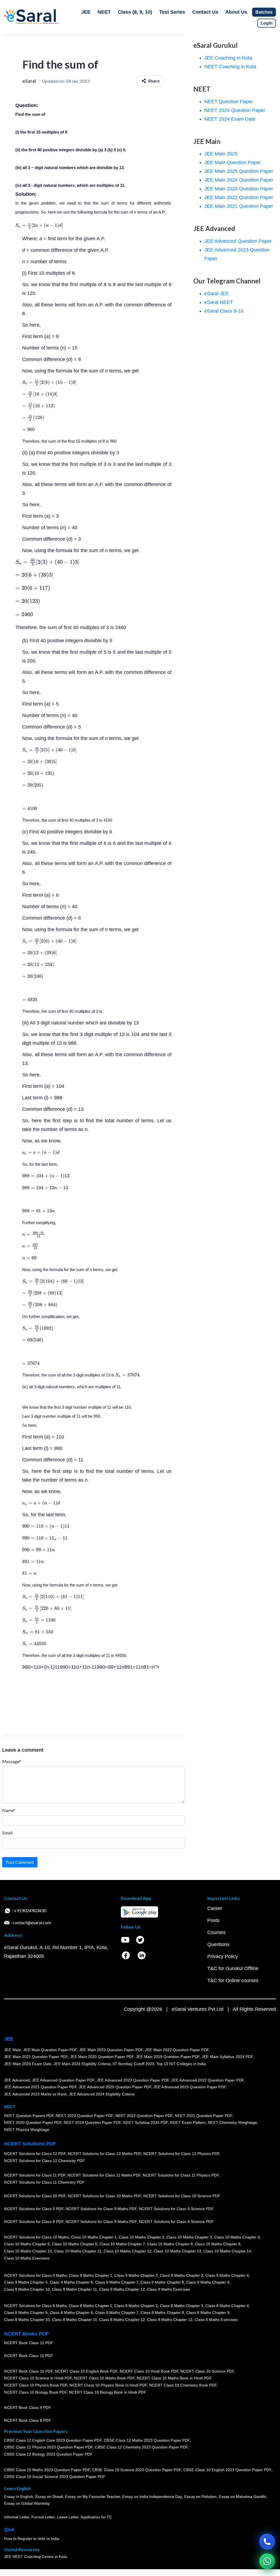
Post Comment (20, 1862)
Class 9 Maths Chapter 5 (26, 2282)
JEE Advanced (17, 2080)
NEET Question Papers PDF (29, 2116)
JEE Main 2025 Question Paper (239, 171)
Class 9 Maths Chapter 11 (74, 2289)
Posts (213, 1920)
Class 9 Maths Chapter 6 (71, 2282)
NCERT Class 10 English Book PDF (86, 2371)
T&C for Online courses (233, 1980)
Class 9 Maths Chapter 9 (208, 2282)
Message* (12, 1761)
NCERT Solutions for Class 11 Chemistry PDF (44, 2183)
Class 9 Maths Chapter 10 (27, 2289)
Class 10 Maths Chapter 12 (127, 2251)
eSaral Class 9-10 (224, 311)
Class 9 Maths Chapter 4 (227, 2275)
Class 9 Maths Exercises (168, 2289)
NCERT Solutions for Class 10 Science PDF (182, 2196)
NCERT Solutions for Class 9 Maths (35, 2275)
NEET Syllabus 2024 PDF (145, 2123)
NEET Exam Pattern (188, 2123)
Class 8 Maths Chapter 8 (162, 2313)
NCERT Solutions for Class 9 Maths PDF (101, 2209)
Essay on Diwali (49, 2497)
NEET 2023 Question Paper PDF (84, 2116)
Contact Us (205, 12)
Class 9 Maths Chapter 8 (162, 2282)
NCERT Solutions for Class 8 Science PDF (176, 2222)
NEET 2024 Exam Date (230, 119)
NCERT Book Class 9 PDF (27, 2408)
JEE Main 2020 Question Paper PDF (102, 2057)
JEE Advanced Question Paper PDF (63, 2080)
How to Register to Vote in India (32, 2539)
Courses (216, 1932)
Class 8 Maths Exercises (216, 2320)
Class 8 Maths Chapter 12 (122, 2320)
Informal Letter (17, 2517)
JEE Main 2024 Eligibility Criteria (82, 2064)
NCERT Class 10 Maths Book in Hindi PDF (174, 2378)
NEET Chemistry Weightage (232, 2123)
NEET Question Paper (229, 102)
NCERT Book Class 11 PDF (28, 2356)
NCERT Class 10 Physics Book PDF (36, 2385)
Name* (9, 1810)
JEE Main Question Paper (233, 162)
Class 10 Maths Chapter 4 (237, 2237)
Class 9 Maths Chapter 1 (91, 2275)
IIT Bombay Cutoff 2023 (133, 2064)
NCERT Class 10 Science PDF (207, 2371)
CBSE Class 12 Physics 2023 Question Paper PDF (48, 2447)
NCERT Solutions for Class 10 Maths (37, 2237)
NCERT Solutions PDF (30, 2144)
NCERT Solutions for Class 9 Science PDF (176, 2209)
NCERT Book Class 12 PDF (29, 2343)
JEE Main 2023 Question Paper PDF (111, 2050)
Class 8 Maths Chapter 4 (227, 2306)
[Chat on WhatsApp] (267, 2561)
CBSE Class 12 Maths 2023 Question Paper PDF (147, 2440)
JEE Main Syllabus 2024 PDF (227, 2057)
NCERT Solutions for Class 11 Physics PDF (181, 2175)
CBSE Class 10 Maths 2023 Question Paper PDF (47, 2470)
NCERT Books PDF (26, 2334)
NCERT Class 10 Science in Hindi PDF (38, 2378)
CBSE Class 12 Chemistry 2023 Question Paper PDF (141, 2447)
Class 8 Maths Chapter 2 (136, 2306)
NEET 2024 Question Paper (235, 110)
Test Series (172, 12)
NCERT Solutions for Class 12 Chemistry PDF (44, 2161)
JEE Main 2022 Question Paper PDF (177, 2050)
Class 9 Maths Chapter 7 (117, 2282)
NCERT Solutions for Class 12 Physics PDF (181, 2154)
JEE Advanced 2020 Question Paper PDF (115, 2087)
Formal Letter (43, 2517)
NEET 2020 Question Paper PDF (33, 2123)
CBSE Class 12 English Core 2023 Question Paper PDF (53, 2440)
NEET (104, 12)
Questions (218, 1944)
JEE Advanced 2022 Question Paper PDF (207, 2080)
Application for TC (96, 2517)
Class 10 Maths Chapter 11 (78, 2251)
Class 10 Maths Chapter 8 (170, 2244)
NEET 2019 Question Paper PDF (92, 2123)
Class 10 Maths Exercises (27, 2258)
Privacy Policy (223, 1956)
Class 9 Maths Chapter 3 (182, 2275)
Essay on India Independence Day (152, 2497)
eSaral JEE (217, 294)
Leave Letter (68, 2517)
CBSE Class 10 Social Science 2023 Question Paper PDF (55, 2477)
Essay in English (19, 2497)
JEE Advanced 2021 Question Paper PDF (40, 2087)
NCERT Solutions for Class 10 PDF (35, 2196)
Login (267, 23)
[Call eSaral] (267, 2542)
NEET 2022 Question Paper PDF (144, 2116)
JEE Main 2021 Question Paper (239, 206)
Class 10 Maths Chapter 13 (177, 2251)
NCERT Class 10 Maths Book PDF (104, 2378)
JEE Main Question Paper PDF (50, 2050)
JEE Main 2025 (221, 154)
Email (7, 1833)
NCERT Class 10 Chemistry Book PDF (183, 2385)
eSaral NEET (219, 302)
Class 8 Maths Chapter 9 (208, 2313)
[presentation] (39, 225)
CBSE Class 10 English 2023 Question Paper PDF (227, 2470)
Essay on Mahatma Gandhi (243, 2497)
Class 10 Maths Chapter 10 (28, 2251)
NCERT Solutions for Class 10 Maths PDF (104, 2196)
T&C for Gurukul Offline (233, 1968)
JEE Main (13, 2050)
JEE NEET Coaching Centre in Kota (36, 2557)
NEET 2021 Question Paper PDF (203, 2116)
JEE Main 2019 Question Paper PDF (168, 2057)
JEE (86, 12)
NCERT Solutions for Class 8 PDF (34, 2222)
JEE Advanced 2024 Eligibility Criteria (102, 2094)
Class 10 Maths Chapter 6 (74, 2244)
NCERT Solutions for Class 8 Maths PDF (101, 2222)
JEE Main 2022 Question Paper (239, 197)
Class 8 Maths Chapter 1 (91, 2306)
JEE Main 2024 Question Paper (239, 180)
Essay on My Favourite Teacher (93, 2497)
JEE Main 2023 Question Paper (239, 189)
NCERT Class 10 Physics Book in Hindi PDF (108, 2385)
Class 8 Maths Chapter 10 (27, 2320)
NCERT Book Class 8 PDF (27, 2421)
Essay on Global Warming (27, 2504)
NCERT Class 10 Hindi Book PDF (149, 2371)
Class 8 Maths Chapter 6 (71, 2313)
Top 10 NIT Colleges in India (181, 2064)
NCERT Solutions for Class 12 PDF (35, 2154)
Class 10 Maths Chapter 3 (189, 2237)
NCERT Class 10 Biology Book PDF (35, 2392)
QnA (9, 2530)
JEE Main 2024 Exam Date (28, 2064)
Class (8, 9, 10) (135, 12)
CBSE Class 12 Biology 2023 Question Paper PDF (48, 2454)
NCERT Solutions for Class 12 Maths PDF (104, 2154)
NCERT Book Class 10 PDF (28, 2371)
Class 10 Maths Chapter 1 (94, 2237)
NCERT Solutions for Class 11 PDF (35, 2175)
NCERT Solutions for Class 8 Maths (35, 2306)
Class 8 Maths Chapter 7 (117, 2313)
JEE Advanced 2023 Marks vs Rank (35, 2094)
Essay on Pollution (200, 2497)
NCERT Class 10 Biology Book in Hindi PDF (107, 2392)
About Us (236, 12)
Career (215, 1908)
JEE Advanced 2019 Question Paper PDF (190, 2087)
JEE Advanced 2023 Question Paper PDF (133, 2080)
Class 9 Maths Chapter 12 (122, 2289)
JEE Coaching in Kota (228, 58)
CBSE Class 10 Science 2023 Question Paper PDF (137, 2470)
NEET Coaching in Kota (230, 67)
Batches (264, 12)
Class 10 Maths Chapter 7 (122, 2244)
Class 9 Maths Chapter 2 (136, 2275)
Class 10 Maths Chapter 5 (27, 2244)
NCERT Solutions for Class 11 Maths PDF (104, 2175)
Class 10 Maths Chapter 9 (218, 2244)
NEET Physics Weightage (27, 2130)
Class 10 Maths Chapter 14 (227, 2251)
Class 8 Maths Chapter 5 (26, 2313)
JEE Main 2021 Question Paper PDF (36, 2057)
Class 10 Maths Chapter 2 (141, 2237)
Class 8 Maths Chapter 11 (74, 2320)
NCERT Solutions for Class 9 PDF (34, 2209)
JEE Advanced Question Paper (238, 241)
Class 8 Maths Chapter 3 (182, 2306)
